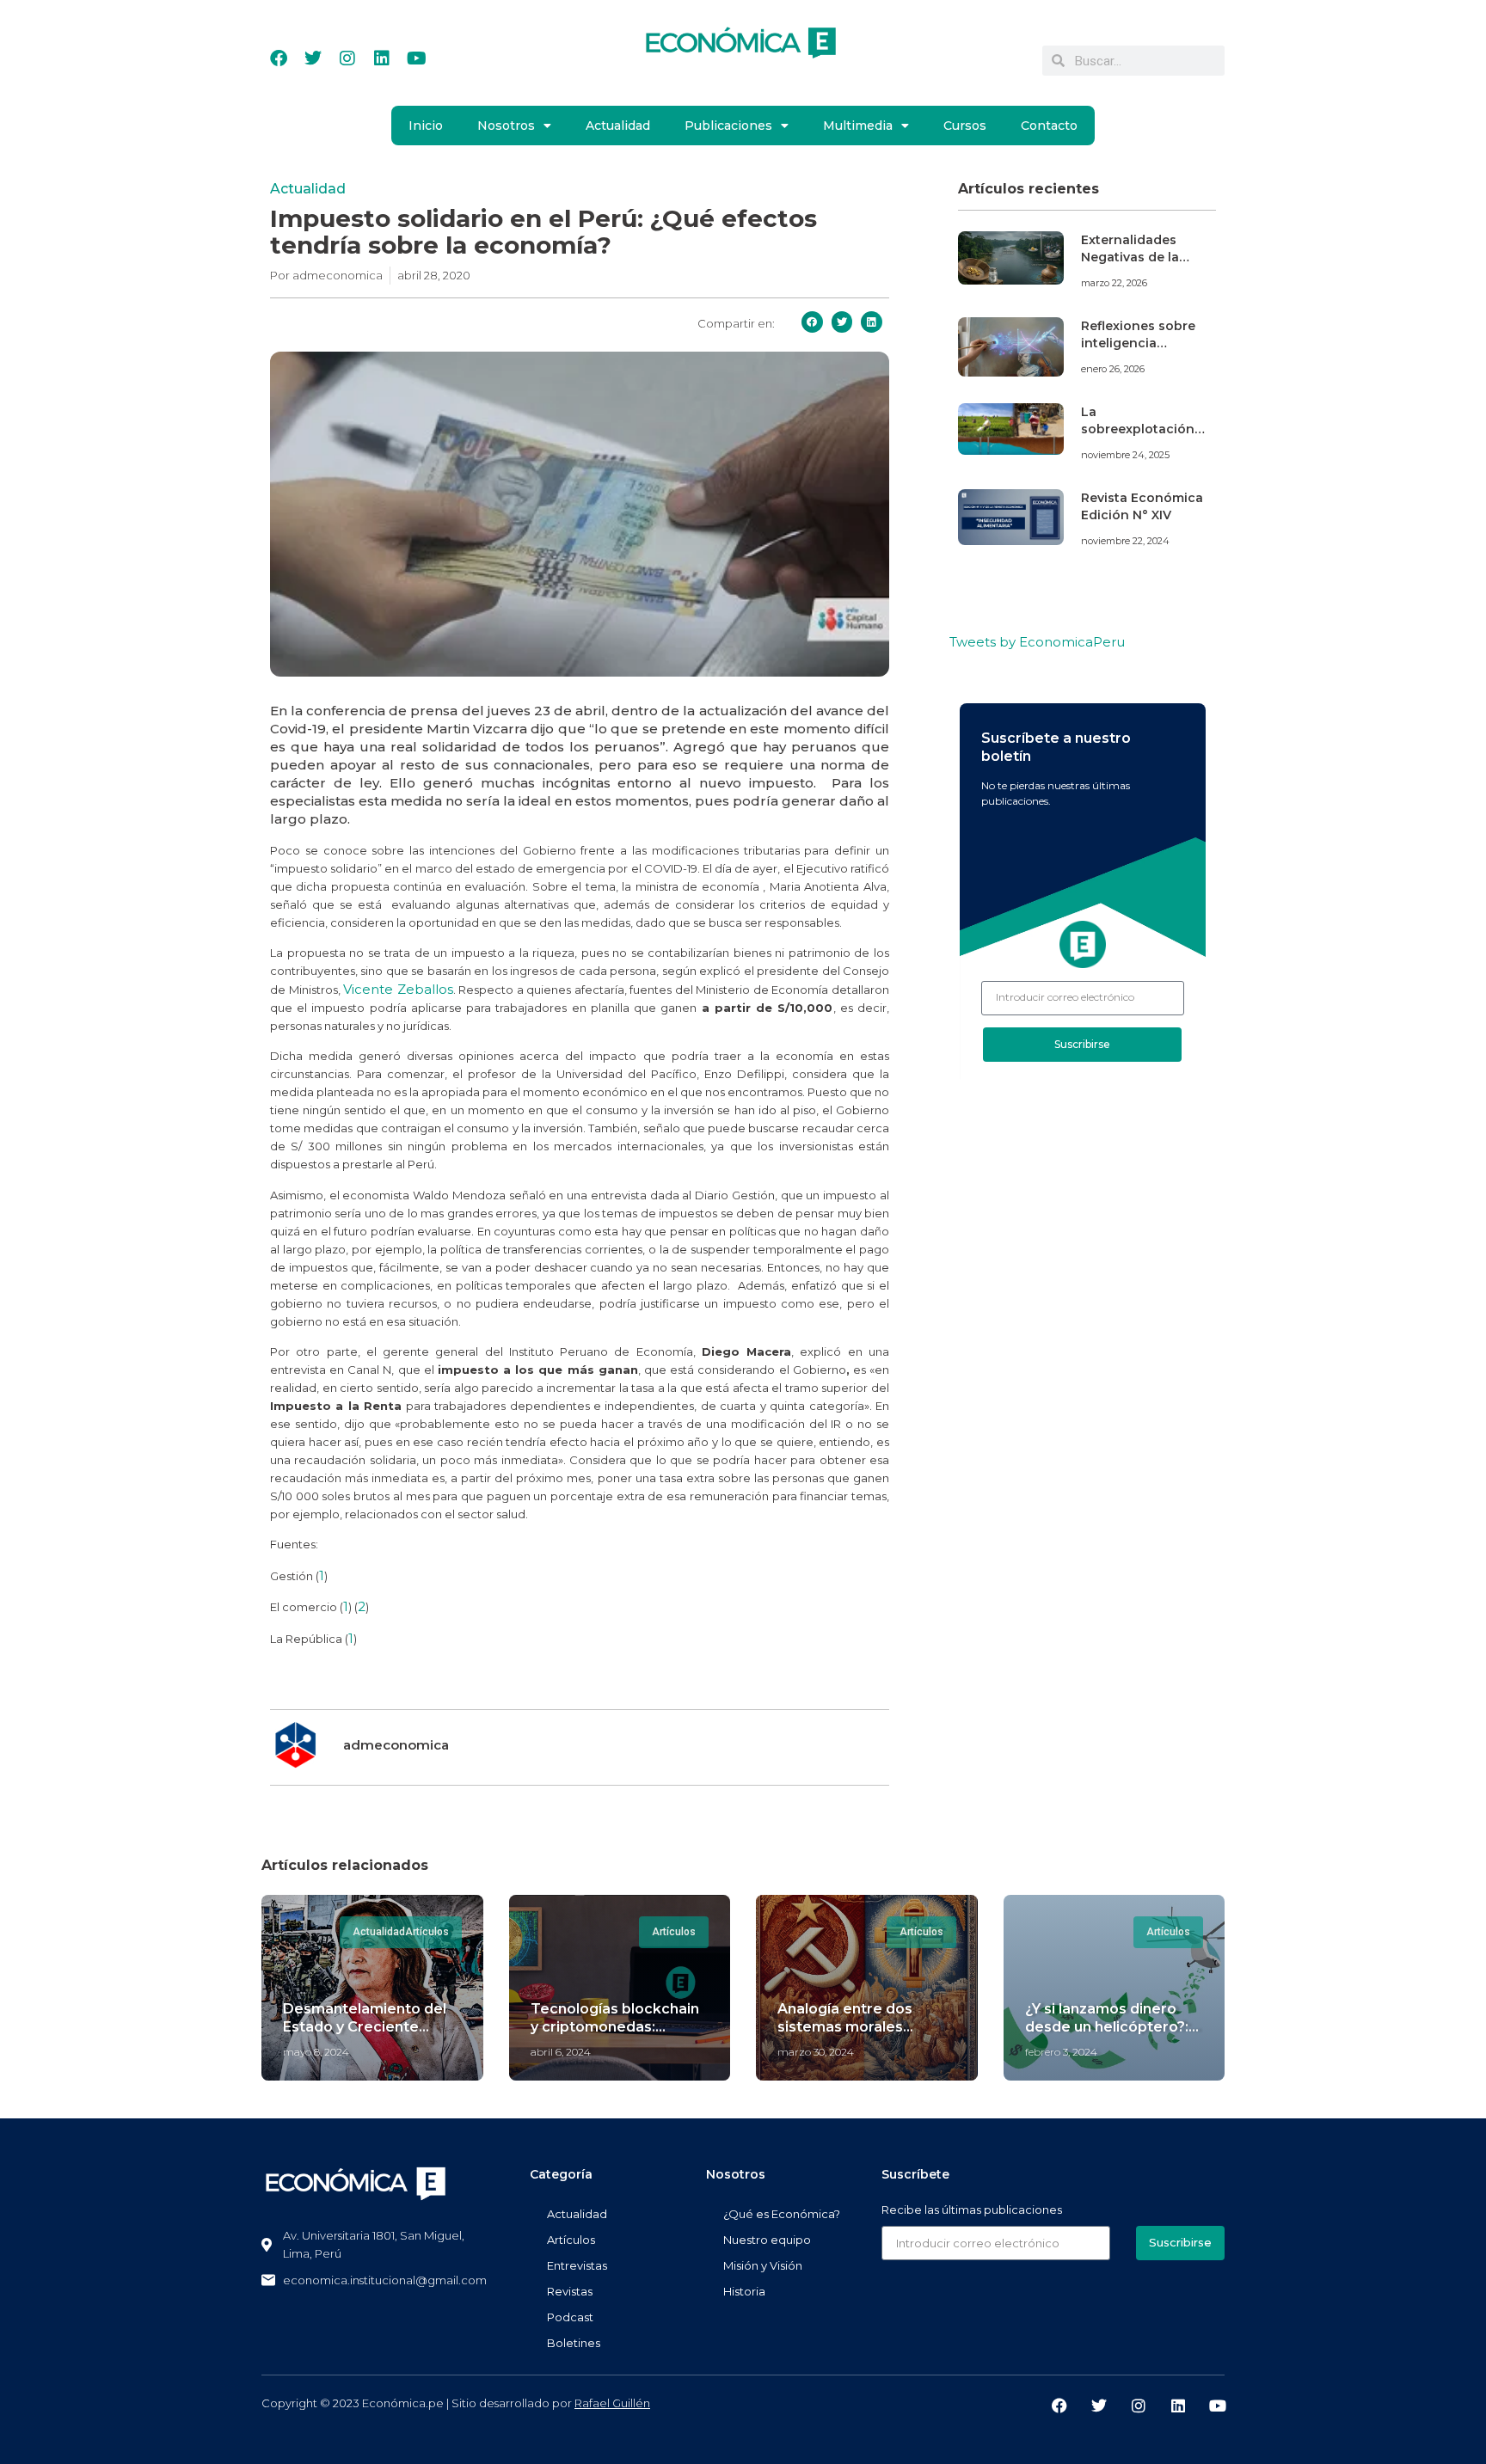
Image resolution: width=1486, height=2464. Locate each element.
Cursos (965, 126)
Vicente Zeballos (398, 989)
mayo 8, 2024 (316, 2052)
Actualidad (618, 126)
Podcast (570, 2317)
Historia (744, 2291)
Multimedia (858, 126)
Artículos (571, 2240)
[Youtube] (416, 58)
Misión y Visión (763, 2265)
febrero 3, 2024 (1061, 2052)
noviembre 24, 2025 (1125, 455)
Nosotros (506, 126)
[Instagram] (347, 58)
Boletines (574, 2343)
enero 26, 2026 (1113, 369)
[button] (812, 322)
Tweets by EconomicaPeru (1037, 642)
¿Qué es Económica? (782, 2214)
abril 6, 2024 (561, 2052)
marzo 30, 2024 (816, 2052)
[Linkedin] (382, 58)
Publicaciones (728, 126)
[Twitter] (313, 58)
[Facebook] (279, 58)
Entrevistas (577, 2265)
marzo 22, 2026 (1114, 283)
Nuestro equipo (767, 2240)
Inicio (426, 126)
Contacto (1049, 126)
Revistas (570, 2291)
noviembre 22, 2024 (1125, 541)
